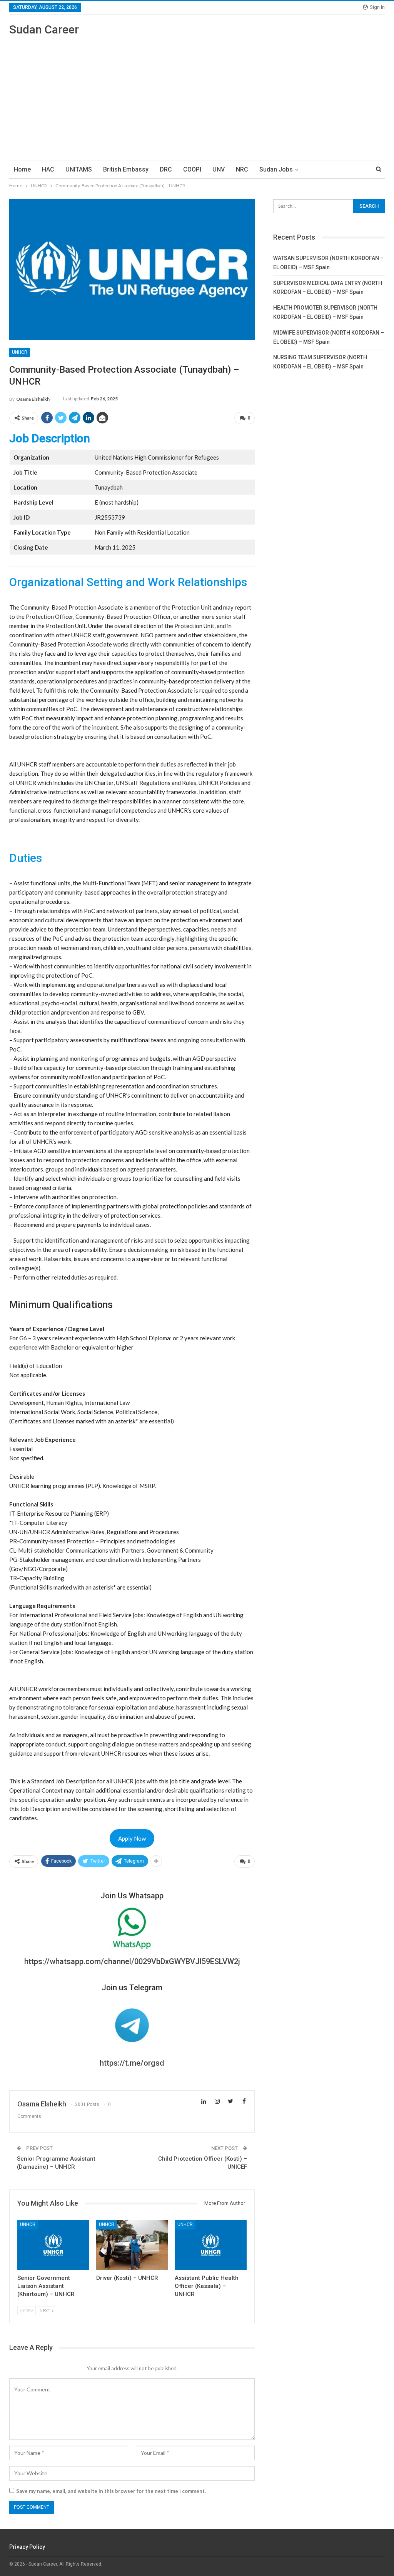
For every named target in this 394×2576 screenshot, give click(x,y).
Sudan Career (44, 29)
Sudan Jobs (276, 169)
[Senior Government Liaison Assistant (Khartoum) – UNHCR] (53, 2245)
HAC (48, 169)
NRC (242, 169)
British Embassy (126, 169)
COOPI (192, 169)
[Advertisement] (197, 95)
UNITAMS (79, 169)
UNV (219, 169)
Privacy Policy (27, 2547)
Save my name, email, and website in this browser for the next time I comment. (111, 2491)
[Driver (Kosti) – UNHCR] (132, 2245)
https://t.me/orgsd (132, 2063)
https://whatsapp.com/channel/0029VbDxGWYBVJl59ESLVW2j (132, 1961)
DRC (166, 169)
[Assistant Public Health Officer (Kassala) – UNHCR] (211, 2245)
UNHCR (20, 352)
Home (22, 169)
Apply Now (132, 1838)
